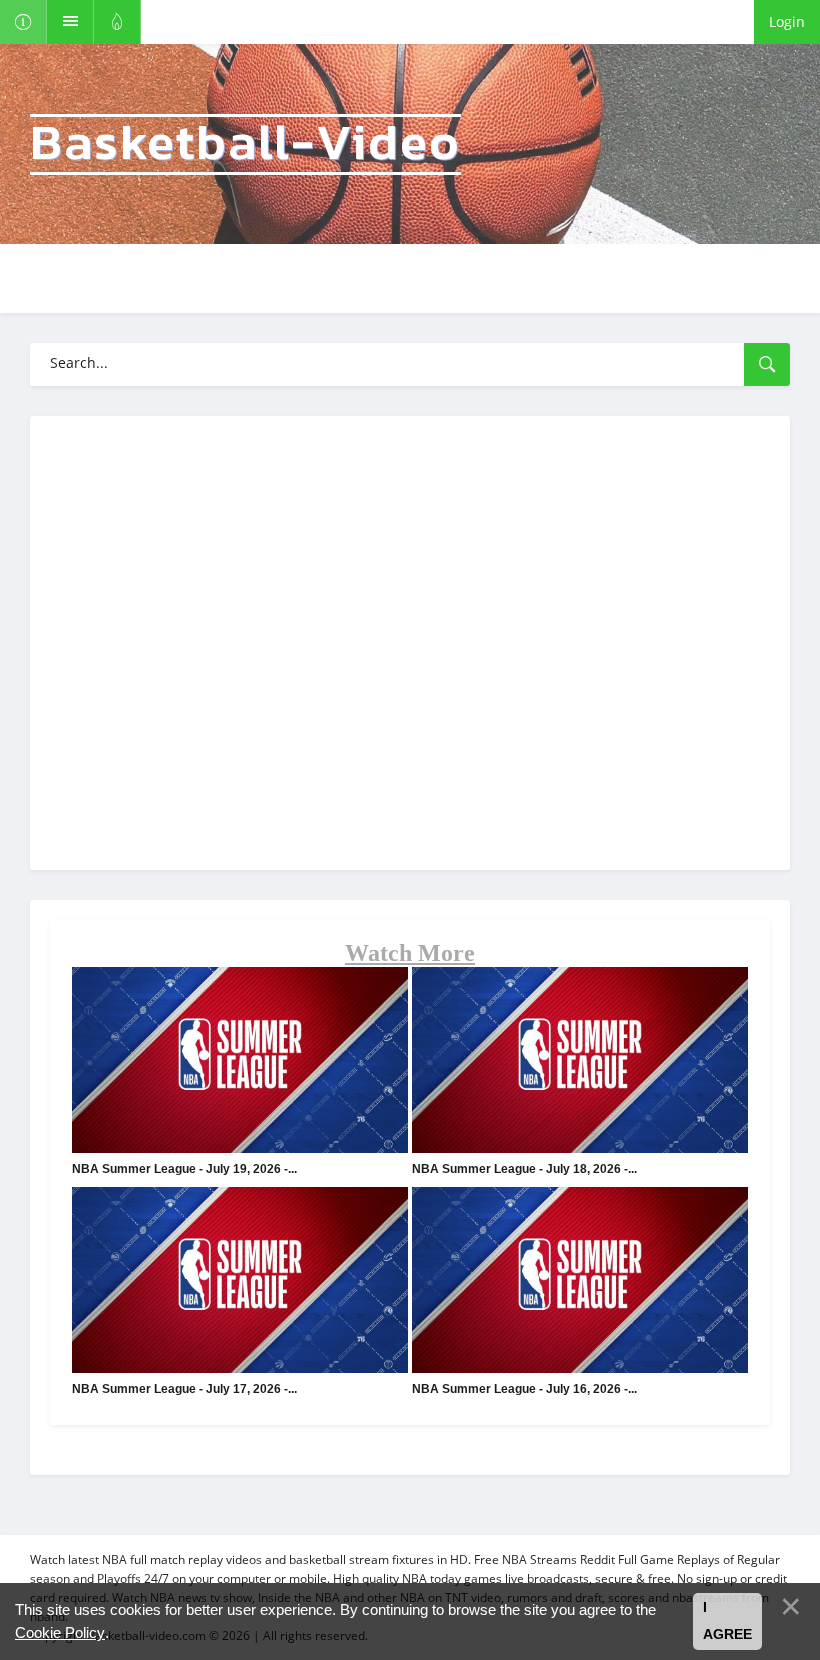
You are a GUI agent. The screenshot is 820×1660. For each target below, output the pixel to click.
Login (787, 21)
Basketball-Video (245, 144)
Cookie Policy (60, 1632)
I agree (727, 1621)
